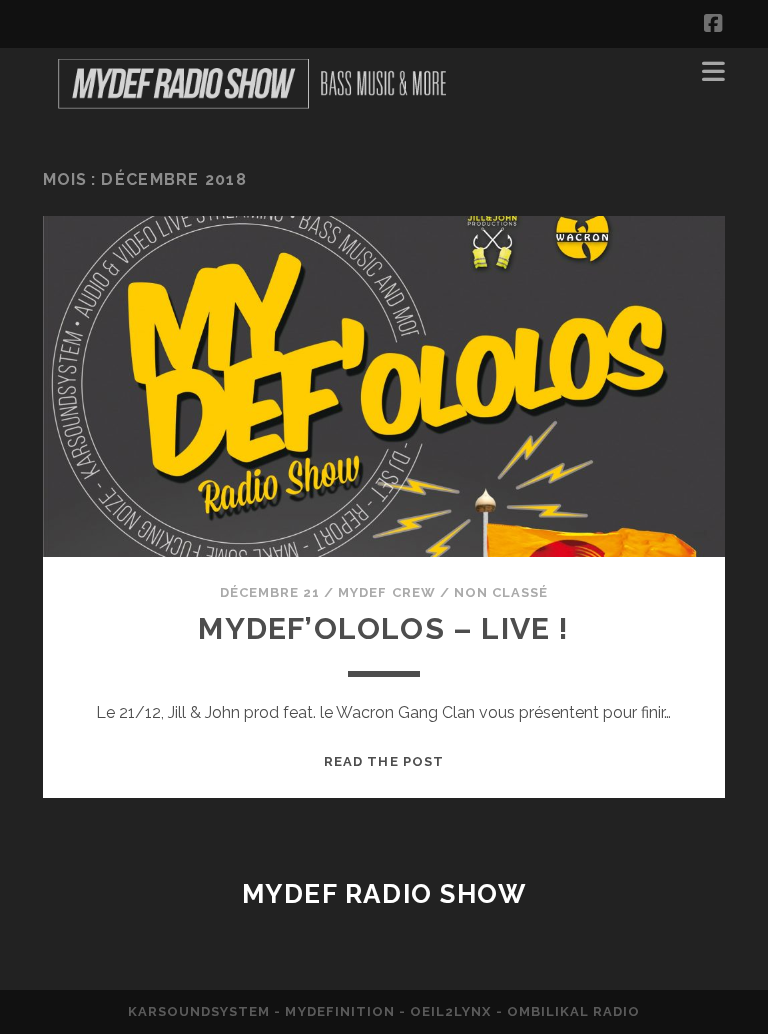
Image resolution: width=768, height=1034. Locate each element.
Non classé (501, 592)
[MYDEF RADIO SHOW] (251, 108)
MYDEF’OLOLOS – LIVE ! (383, 628)
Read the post (384, 761)
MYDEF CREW (386, 592)
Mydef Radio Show (384, 894)
